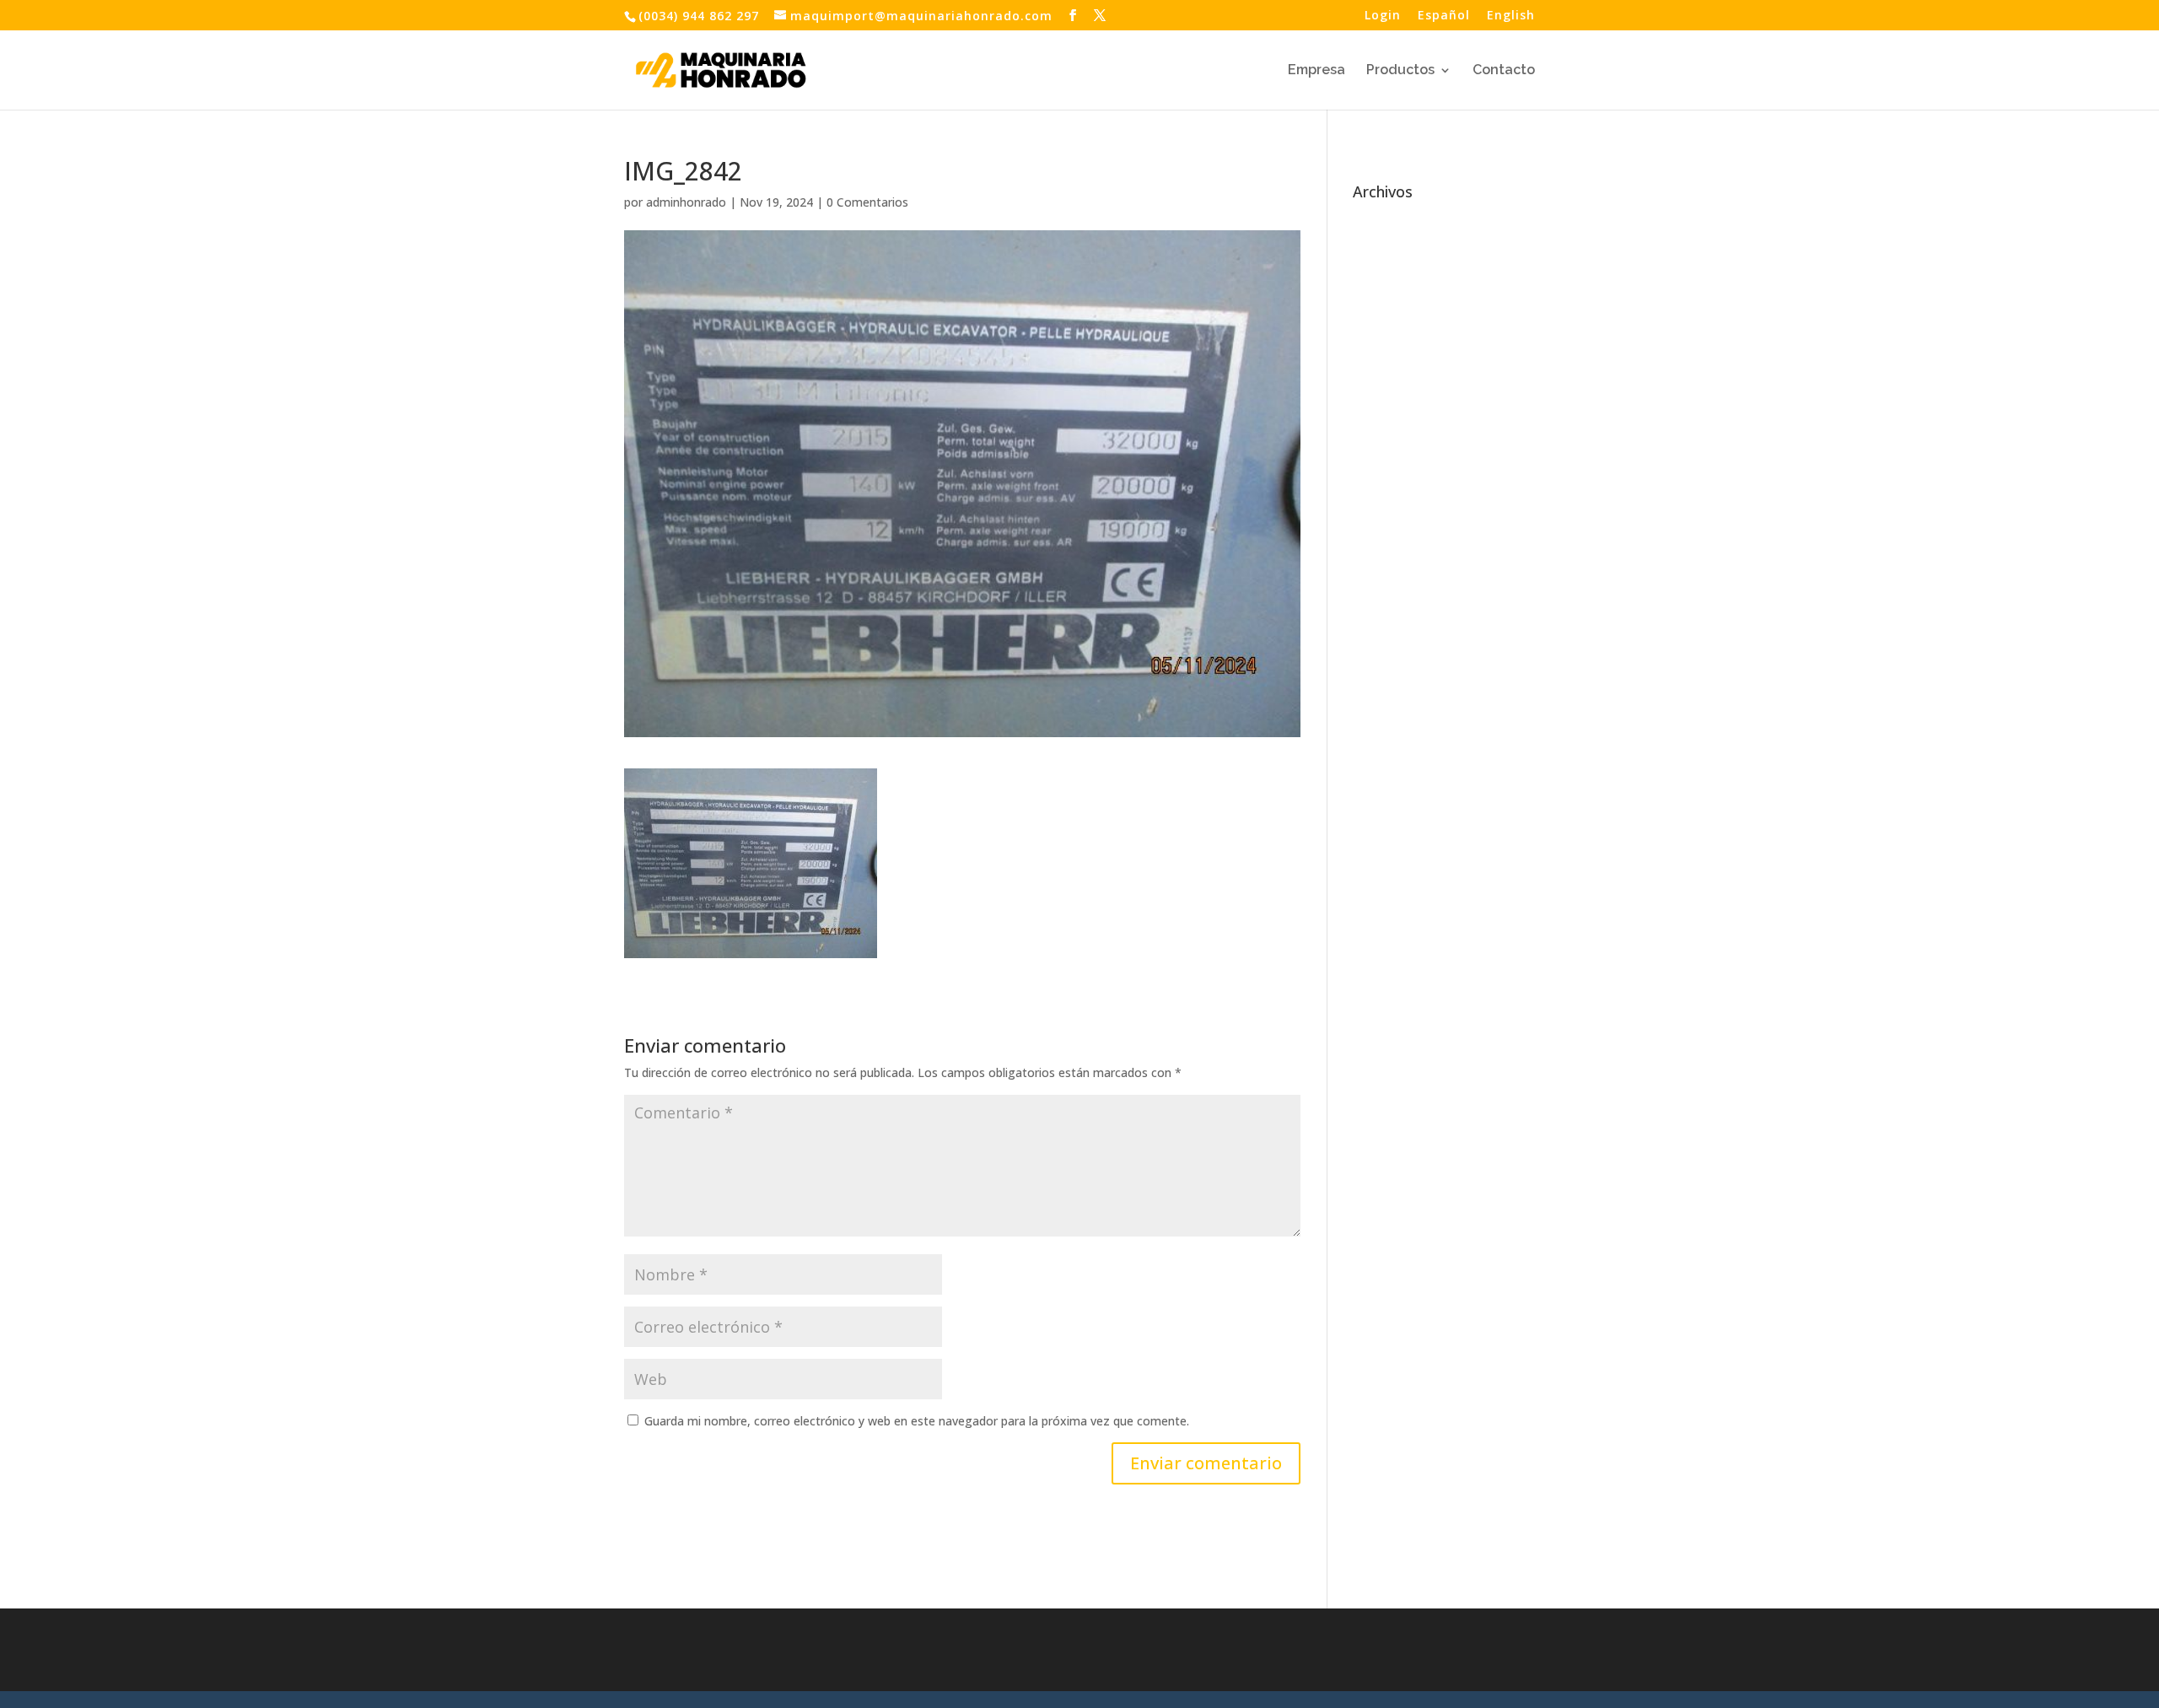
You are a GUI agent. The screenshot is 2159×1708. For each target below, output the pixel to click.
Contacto (1504, 71)
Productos (1400, 71)
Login (1383, 16)
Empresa (1316, 71)
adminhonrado (686, 202)
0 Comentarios (867, 202)
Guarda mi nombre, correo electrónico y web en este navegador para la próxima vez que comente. (917, 1421)
